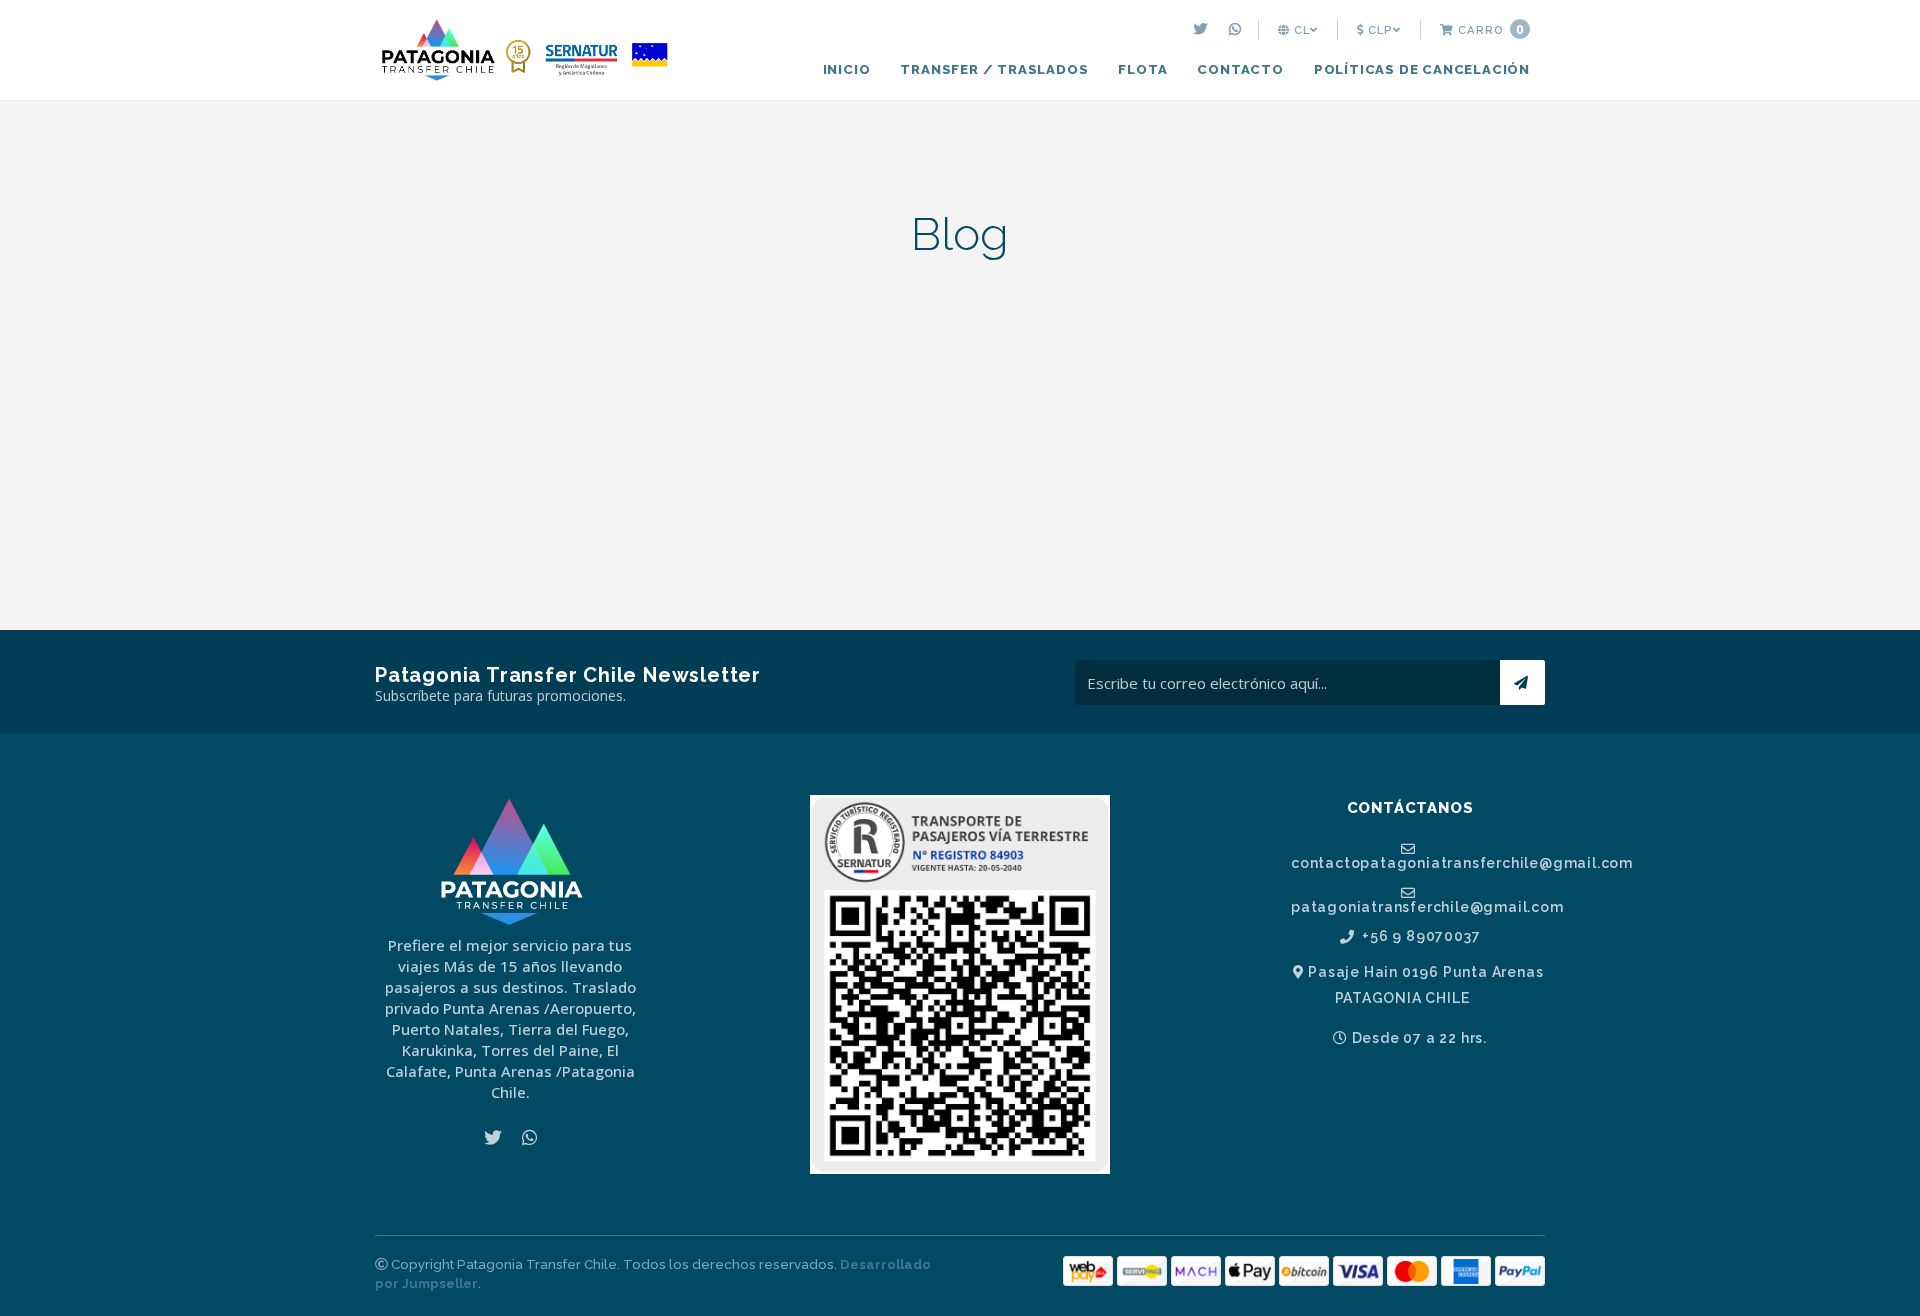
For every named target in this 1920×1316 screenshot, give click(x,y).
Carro (1489, 29)
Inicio (847, 69)
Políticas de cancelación (1422, 69)
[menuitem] (1203, 30)
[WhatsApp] (1237, 30)
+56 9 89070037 (1419, 936)
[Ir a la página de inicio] (525, 52)
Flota (1142, 69)
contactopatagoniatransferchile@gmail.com (1418, 862)
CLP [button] (1378, 30)
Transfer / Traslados (994, 69)
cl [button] (1300, 30)
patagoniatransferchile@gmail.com (1418, 906)
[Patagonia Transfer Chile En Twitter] (1203, 30)
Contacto (1240, 69)
